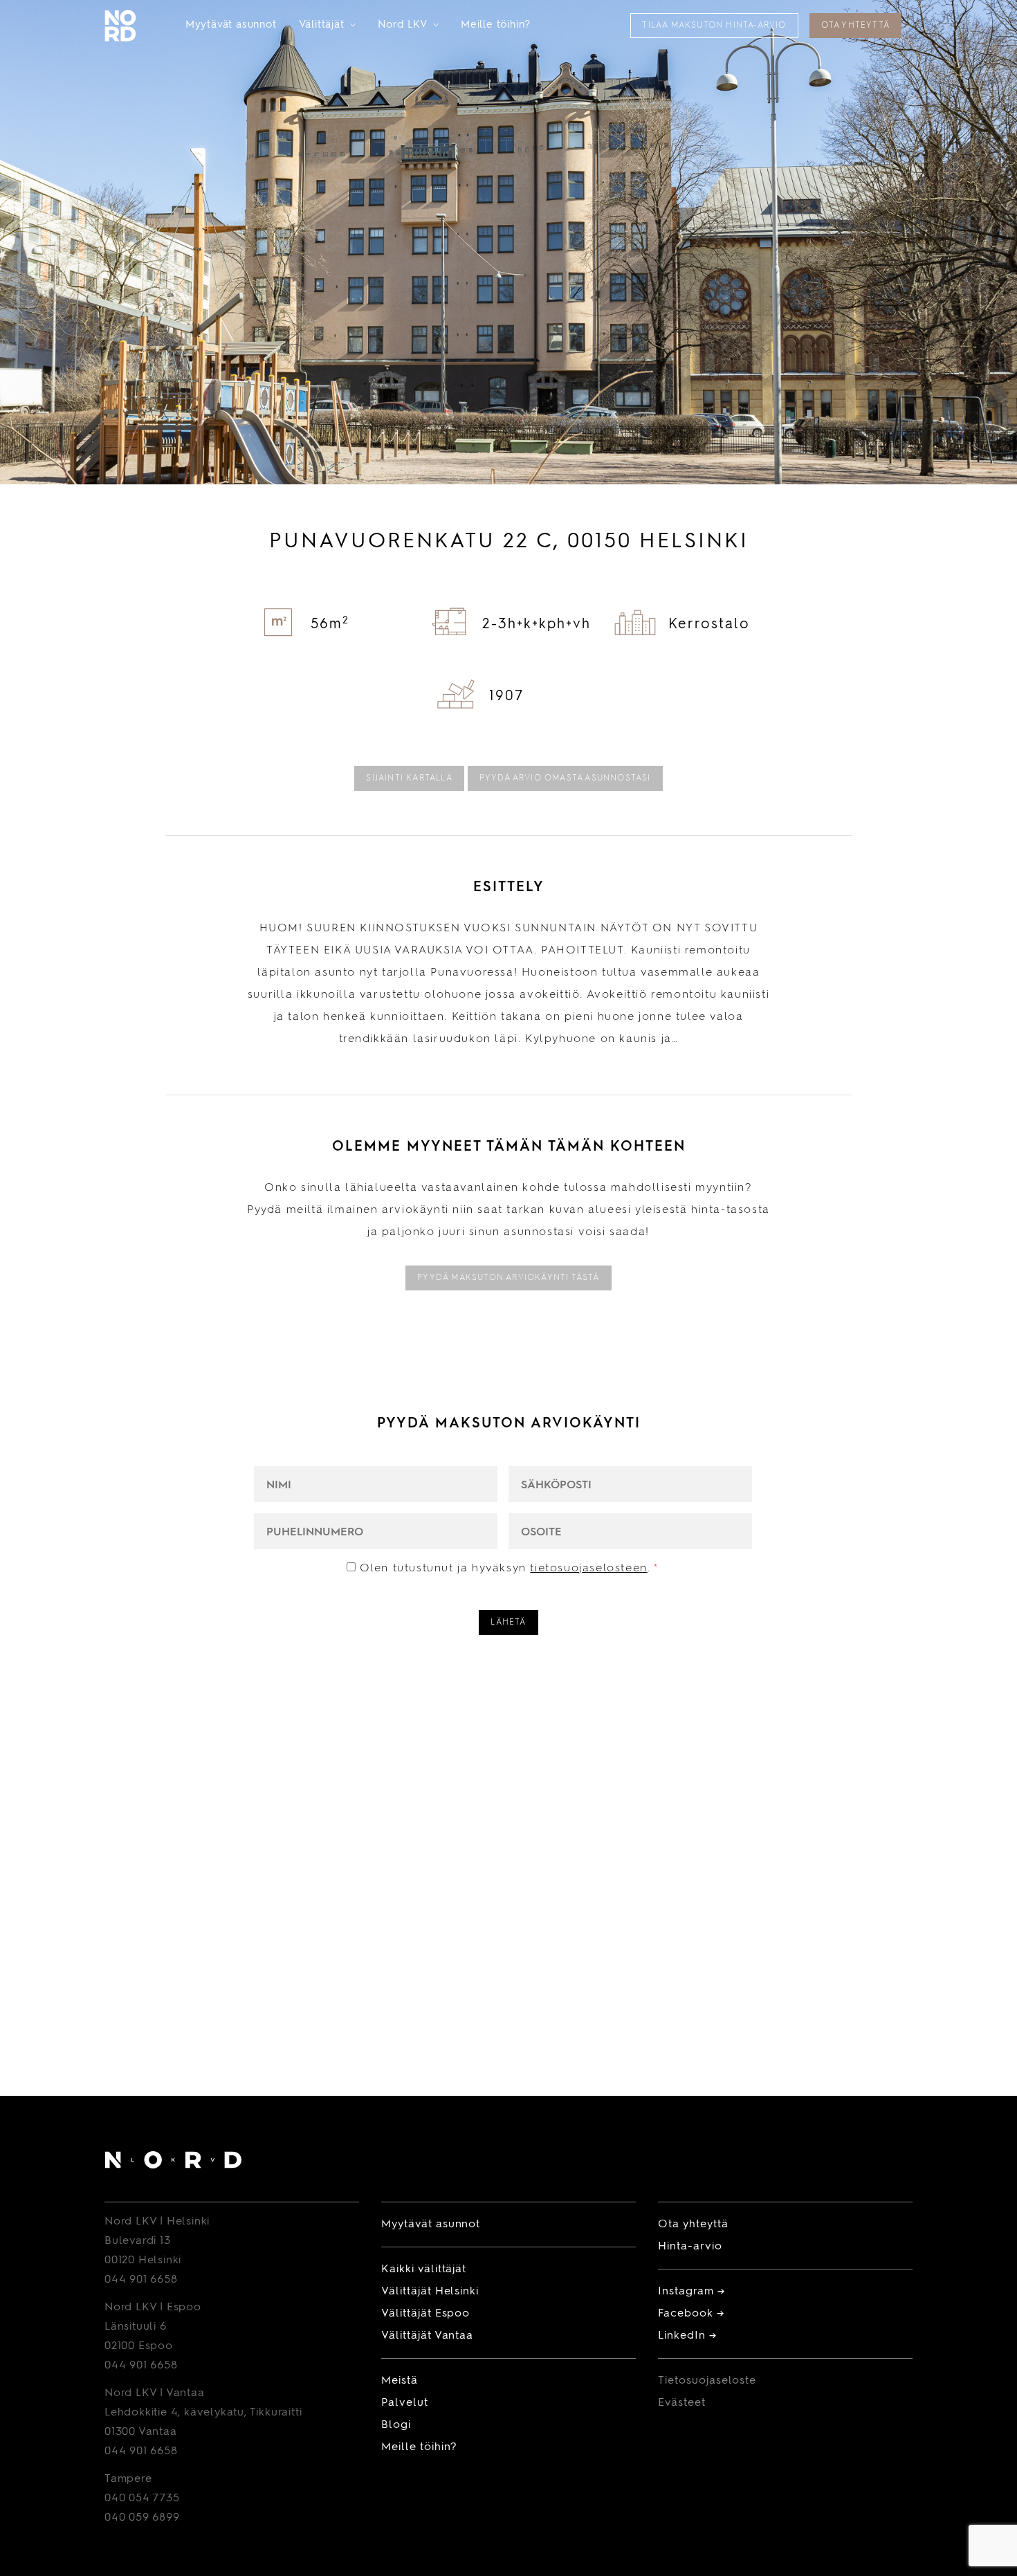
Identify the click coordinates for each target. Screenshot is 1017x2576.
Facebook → (691, 2314)
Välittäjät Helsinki (430, 2292)
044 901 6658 (141, 2280)
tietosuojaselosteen (588, 1569)
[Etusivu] (173, 2163)
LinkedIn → (687, 2336)
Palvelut (405, 2403)
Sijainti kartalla (409, 778)
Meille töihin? (496, 25)
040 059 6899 (142, 2518)
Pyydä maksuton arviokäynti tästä (508, 1278)
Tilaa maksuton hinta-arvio (714, 26)
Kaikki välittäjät (424, 2269)
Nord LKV (408, 25)
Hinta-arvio (690, 2247)
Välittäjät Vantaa (427, 2336)
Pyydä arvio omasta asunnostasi (565, 778)
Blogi (396, 2425)
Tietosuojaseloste (707, 2381)
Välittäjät (327, 25)
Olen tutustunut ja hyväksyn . (510, 1569)
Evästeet (682, 2403)
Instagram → (691, 2292)
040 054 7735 (142, 2499)
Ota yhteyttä (855, 26)
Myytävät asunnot (231, 25)
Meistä (400, 2381)
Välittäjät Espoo (425, 2314)
